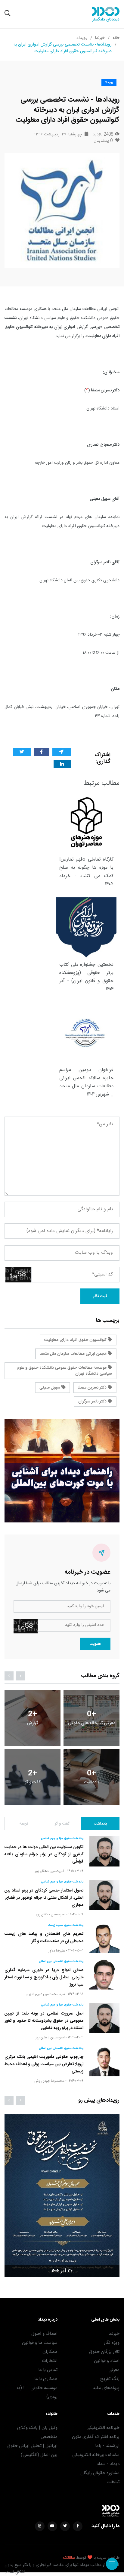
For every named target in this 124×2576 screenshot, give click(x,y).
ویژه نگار (112, 2343)
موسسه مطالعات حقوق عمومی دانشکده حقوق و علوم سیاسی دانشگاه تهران (64, 1371)
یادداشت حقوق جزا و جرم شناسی (62, 1838)
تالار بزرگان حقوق (104, 2352)
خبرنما (100, 38)
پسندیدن (103, 141)
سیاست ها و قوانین (40, 2343)
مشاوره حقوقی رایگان (100, 2473)
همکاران (50, 2352)
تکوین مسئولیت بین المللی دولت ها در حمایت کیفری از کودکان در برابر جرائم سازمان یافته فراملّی (44, 1854)
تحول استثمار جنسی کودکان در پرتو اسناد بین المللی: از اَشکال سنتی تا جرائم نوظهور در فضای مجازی (44, 1898)
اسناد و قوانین (107, 2361)
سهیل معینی (50, 1388)
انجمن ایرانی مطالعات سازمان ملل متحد (74, 1354)
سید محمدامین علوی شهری (45, 1994)
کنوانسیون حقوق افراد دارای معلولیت (76, 1340)
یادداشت (100, 1824)
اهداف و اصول (44, 2334)
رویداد (82, 38)
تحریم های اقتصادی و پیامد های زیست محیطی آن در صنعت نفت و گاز (44, 1938)
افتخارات (50, 2361)
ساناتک (69, 2558)
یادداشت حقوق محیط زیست (66, 1925)
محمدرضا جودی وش (49, 2081)
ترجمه (24, 1824)
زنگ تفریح (110, 2379)
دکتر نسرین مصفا (93, 1388)
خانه (116, 38)
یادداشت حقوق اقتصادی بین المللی (61, 1961)
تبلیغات (113, 2482)
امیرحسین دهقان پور (50, 1871)
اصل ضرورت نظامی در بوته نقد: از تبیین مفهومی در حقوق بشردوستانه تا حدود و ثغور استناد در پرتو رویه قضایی (44, 2021)
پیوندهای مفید (106, 2388)
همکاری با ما (46, 2379)
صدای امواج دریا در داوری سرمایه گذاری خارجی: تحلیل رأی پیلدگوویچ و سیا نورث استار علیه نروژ (44, 1977)
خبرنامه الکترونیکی (103, 2428)
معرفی (114, 2370)
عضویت (95, 1644)
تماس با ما (48, 2370)
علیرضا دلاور (57, 1951)
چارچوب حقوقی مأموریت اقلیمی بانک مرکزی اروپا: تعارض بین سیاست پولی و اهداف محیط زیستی (44, 2064)
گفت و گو (62, 1824)
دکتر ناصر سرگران (93, 1402)
